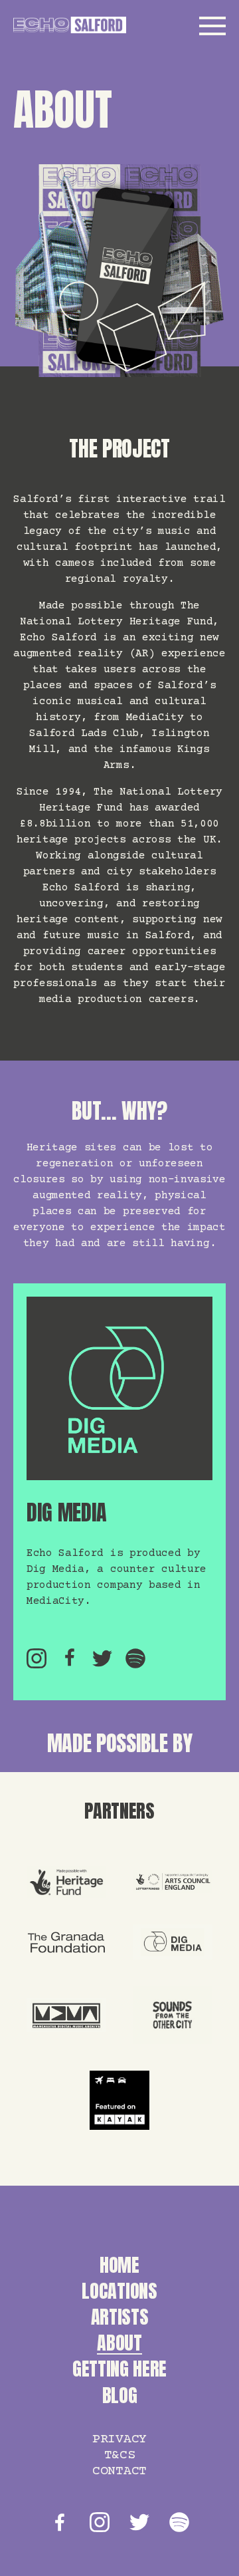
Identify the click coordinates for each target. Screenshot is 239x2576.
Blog (120, 2395)
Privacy (119, 2439)
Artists (120, 2317)
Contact (119, 2471)
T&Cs (120, 2455)
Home (119, 2265)
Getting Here (119, 2369)
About (119, 2343)
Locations (119, 2291)
